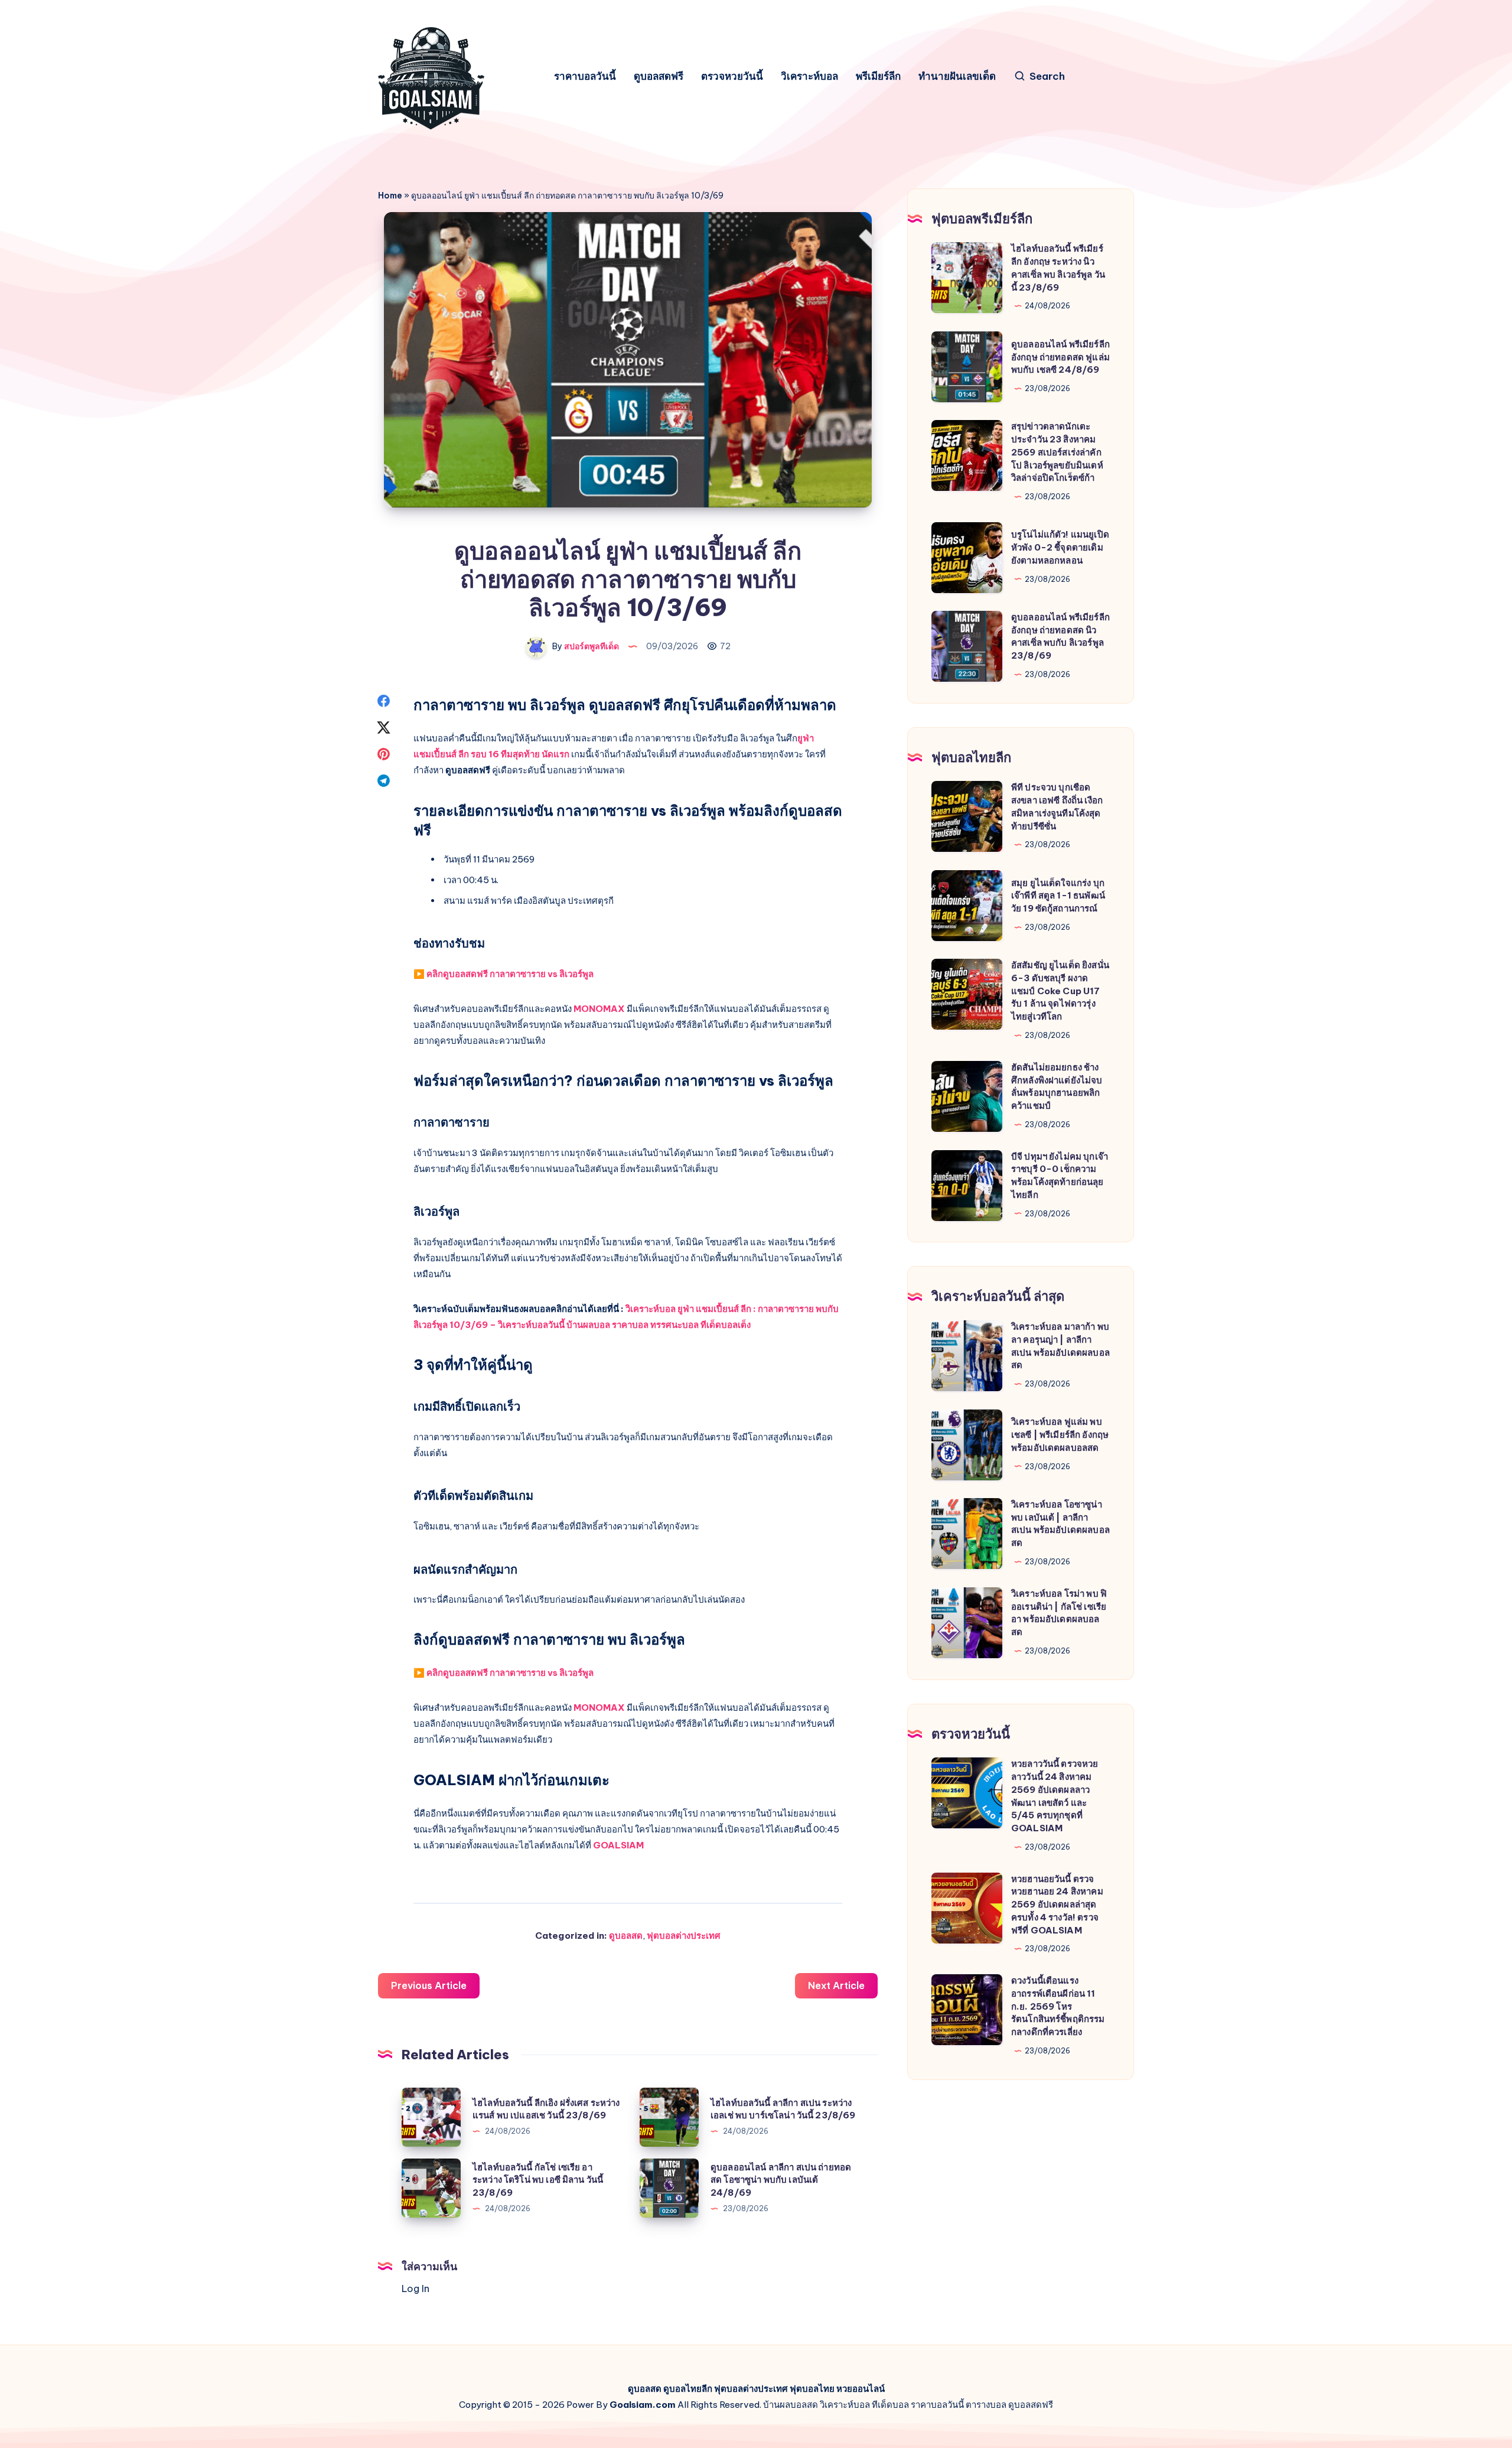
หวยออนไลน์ (861, 2389)
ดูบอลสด (626, 1936)
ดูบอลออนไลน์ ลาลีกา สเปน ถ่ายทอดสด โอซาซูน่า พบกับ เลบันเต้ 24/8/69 (781, 2180)
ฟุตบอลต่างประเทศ (684, 1936)
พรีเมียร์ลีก (878, 76)
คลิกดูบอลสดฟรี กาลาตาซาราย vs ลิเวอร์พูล (510, 974)
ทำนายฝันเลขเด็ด (957, 76)
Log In (416, 2289)
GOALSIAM (618, 1845)
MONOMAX (599, 1009)
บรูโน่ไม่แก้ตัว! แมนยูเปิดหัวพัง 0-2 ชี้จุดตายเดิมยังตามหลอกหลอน (1060, 547)
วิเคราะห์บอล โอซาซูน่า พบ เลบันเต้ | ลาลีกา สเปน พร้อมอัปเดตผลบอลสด (1060, 1524)
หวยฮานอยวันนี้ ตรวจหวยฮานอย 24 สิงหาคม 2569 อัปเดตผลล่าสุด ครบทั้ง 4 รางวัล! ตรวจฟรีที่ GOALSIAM (1057, 1905)
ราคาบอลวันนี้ (585, 76)
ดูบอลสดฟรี (659, 76)
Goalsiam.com (643, 2405)
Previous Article (429, 1985)
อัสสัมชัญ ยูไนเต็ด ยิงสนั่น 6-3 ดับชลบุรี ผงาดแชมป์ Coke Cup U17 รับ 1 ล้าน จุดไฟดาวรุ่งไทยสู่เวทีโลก (1060, 991)
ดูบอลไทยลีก (688, 2389)
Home (390, 196)
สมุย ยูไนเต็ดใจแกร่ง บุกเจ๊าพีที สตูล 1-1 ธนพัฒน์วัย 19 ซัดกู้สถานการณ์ (1058, 896)
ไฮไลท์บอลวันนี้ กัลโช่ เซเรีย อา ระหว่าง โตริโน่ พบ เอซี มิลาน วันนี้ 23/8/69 (538, 2180)
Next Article (836, 1985)
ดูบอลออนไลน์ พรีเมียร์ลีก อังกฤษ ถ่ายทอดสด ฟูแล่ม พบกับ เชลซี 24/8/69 (1060, 357)
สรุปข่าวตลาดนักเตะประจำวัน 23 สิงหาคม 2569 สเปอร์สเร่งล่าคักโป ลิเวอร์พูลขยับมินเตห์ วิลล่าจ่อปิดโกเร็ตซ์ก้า (1057, 452)
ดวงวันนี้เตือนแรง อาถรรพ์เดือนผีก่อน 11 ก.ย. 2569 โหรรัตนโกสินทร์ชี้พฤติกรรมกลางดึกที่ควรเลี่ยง (1058, 2006)
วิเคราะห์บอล (809, 76)
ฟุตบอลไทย (812, 2389)
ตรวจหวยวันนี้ (732, 76)
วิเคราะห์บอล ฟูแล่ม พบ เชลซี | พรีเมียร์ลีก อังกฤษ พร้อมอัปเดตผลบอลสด (1060, 1435)
